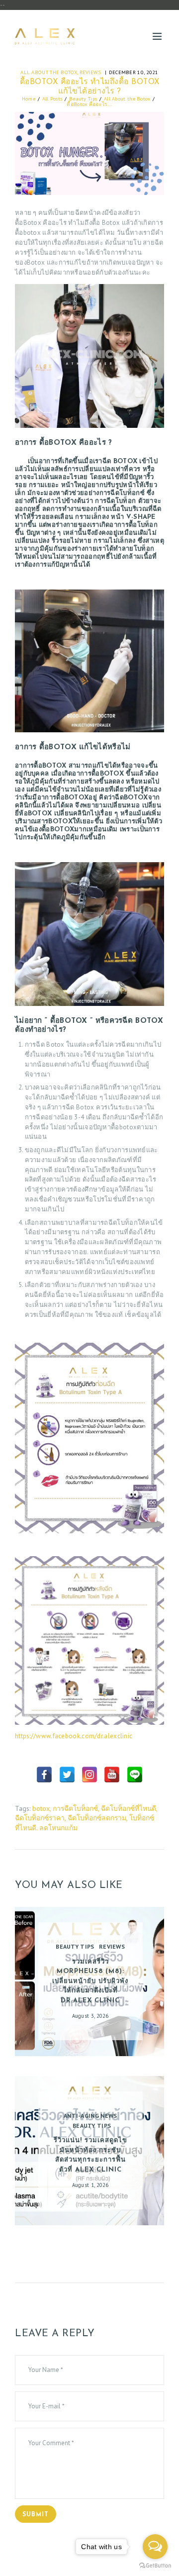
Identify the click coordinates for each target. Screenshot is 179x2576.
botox (41, 1808)
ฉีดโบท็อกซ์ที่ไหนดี (129, 1808)
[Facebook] (44, 1775)
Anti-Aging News (90, 2116)
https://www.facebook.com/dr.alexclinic (74, 1736)
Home (29, 99)
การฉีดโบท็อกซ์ (75, 1808)
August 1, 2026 (90, 2185)
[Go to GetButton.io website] (155, 2566)
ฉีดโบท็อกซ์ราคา (40, 1818)
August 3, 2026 (90, 2016)
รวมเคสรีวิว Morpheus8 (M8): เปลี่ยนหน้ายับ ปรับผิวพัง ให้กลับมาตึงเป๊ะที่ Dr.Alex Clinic (90, 1981)
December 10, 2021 (134, 72)
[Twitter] (67, 1775)
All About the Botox (49, 72)
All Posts (52, 99)
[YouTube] (112, 1775)
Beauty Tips (83, 99)
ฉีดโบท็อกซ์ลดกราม (97, 1818)
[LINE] (135, 1775)
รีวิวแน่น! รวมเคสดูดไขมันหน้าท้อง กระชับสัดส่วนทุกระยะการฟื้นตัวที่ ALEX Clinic (90, 2155)
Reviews (90, 72)
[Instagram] (89, 1775)
